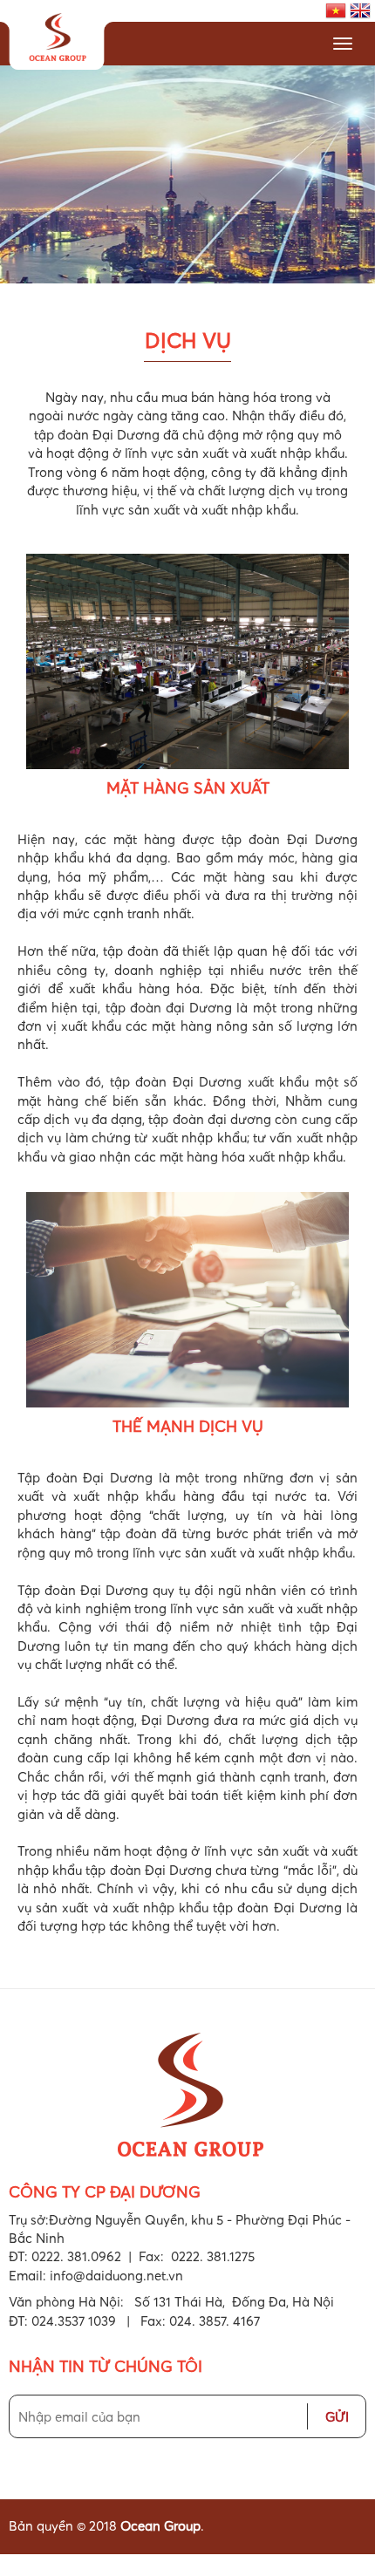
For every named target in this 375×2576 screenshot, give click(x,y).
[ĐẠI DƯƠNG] (57, 39)
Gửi (337, 2416)
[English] (360, 9)
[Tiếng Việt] (336, 9)
